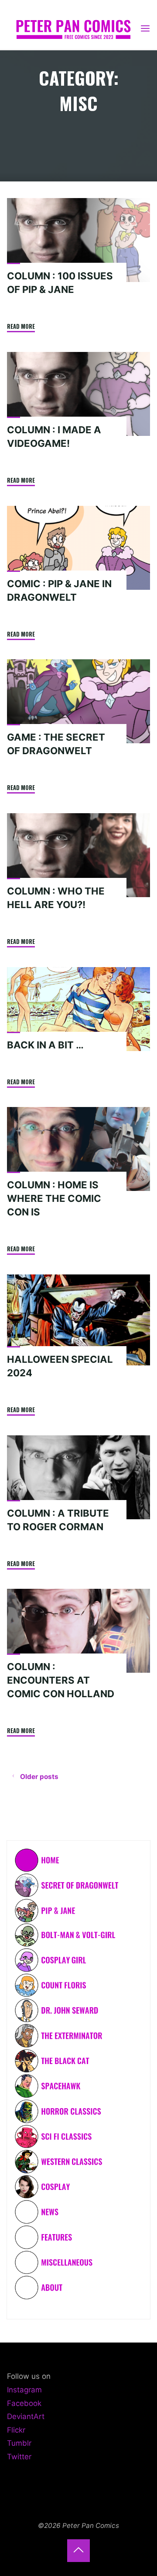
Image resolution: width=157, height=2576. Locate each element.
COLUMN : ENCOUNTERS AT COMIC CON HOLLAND (61, 1681)
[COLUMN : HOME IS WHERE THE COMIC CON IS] (78, 1149)
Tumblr (19, 2443)
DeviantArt (26, 2416)
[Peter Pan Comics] (73, 28)
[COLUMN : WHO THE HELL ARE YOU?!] (78, 855)
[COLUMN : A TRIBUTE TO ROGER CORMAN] (78, 1477)
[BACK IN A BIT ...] (78, 1009)
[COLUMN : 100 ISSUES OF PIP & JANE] (78, 240)
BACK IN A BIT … (45, 1045)
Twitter (19, 2457)
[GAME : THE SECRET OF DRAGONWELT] (78, 701)
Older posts (39, 1777)
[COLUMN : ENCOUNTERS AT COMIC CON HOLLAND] (78, 1631)
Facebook (24, 2403)
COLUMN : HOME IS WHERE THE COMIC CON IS (54, 1199)
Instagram (24, 2390)
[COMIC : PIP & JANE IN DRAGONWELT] (78, 548)
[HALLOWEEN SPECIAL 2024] (78, 1320)
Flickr (16, 2430)
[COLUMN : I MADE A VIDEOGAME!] (78, 394)
